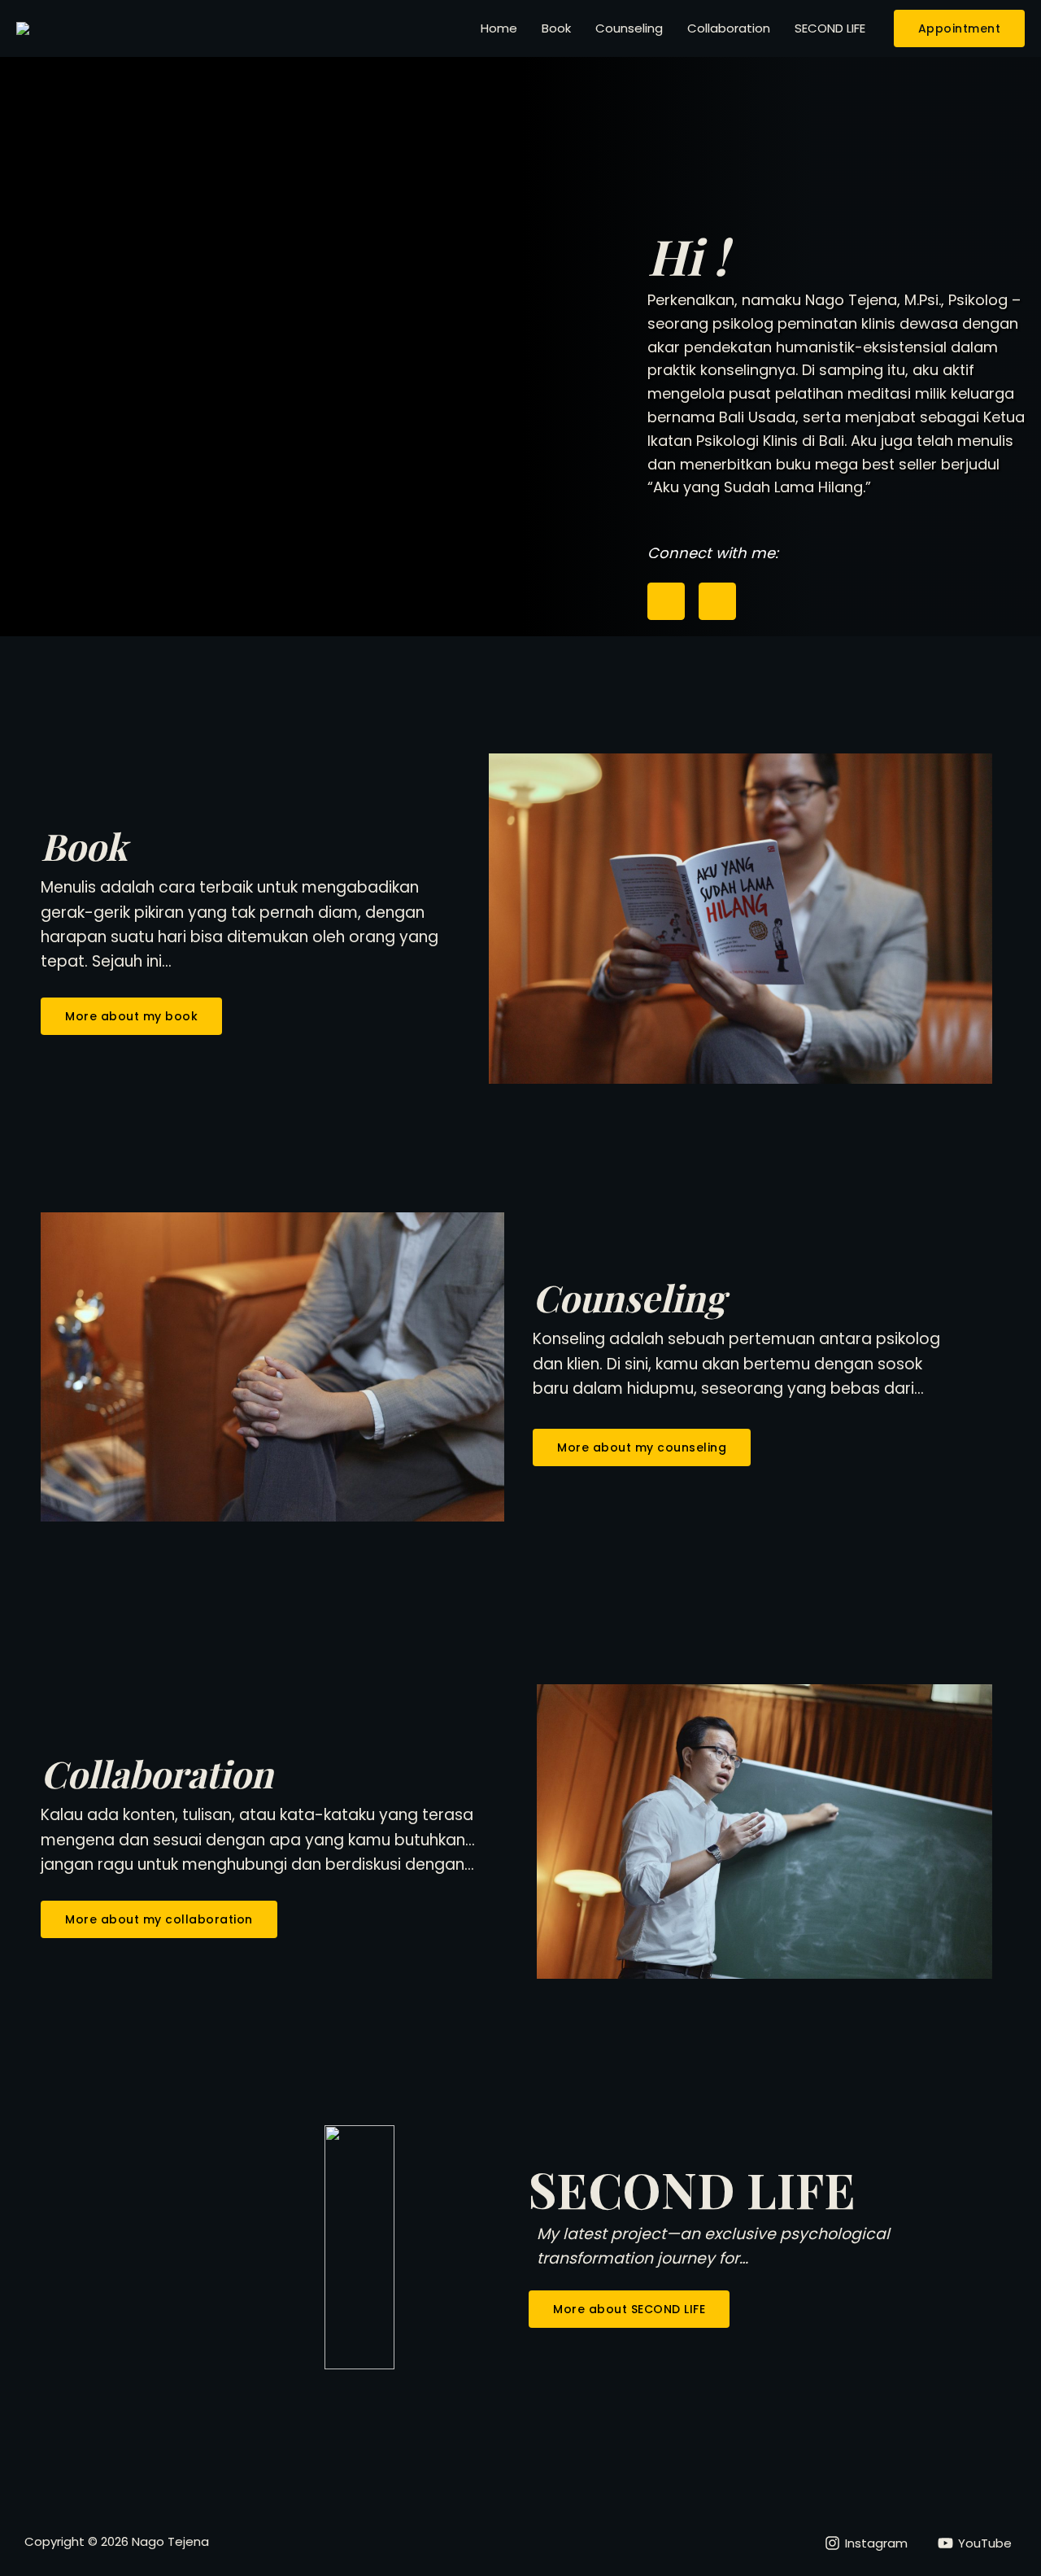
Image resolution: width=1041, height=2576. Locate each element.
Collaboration (729, 28)
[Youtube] (717, 601)
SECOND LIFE (830, 28)
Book (556, 28)
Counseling (629, 28)
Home (499, 28)
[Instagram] (666, 601)
